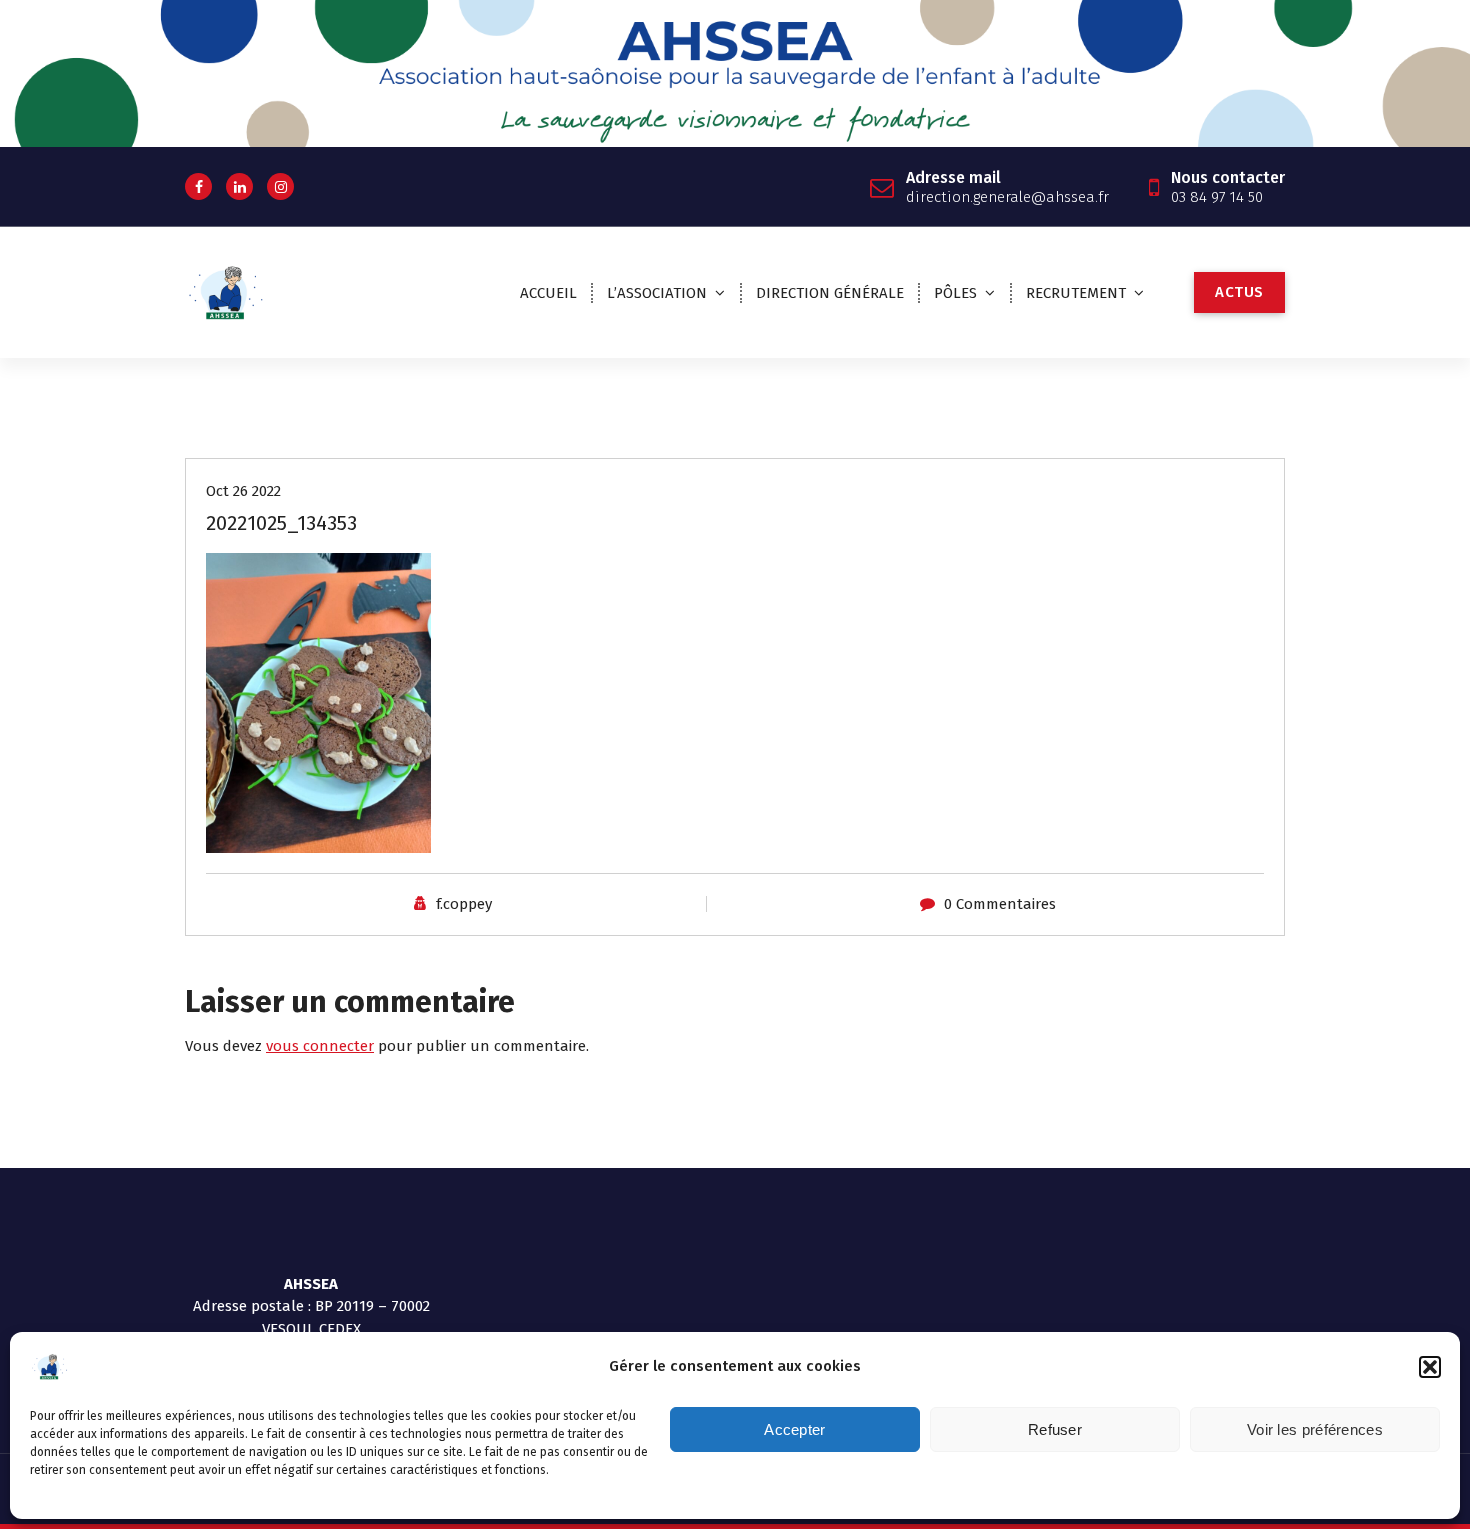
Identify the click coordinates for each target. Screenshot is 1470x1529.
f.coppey (464, 904)
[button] (1430, 1367)
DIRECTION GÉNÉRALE (830, 293)
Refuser (1055, 1429)
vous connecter (320, 1046)
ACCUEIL (548, 293)
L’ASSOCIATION (657, 293)
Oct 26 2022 (243, 491)
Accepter (794, 1429)
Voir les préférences (1315, 1429)
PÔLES (955, 293)
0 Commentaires (1000, 904)
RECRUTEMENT (1076, 293)
